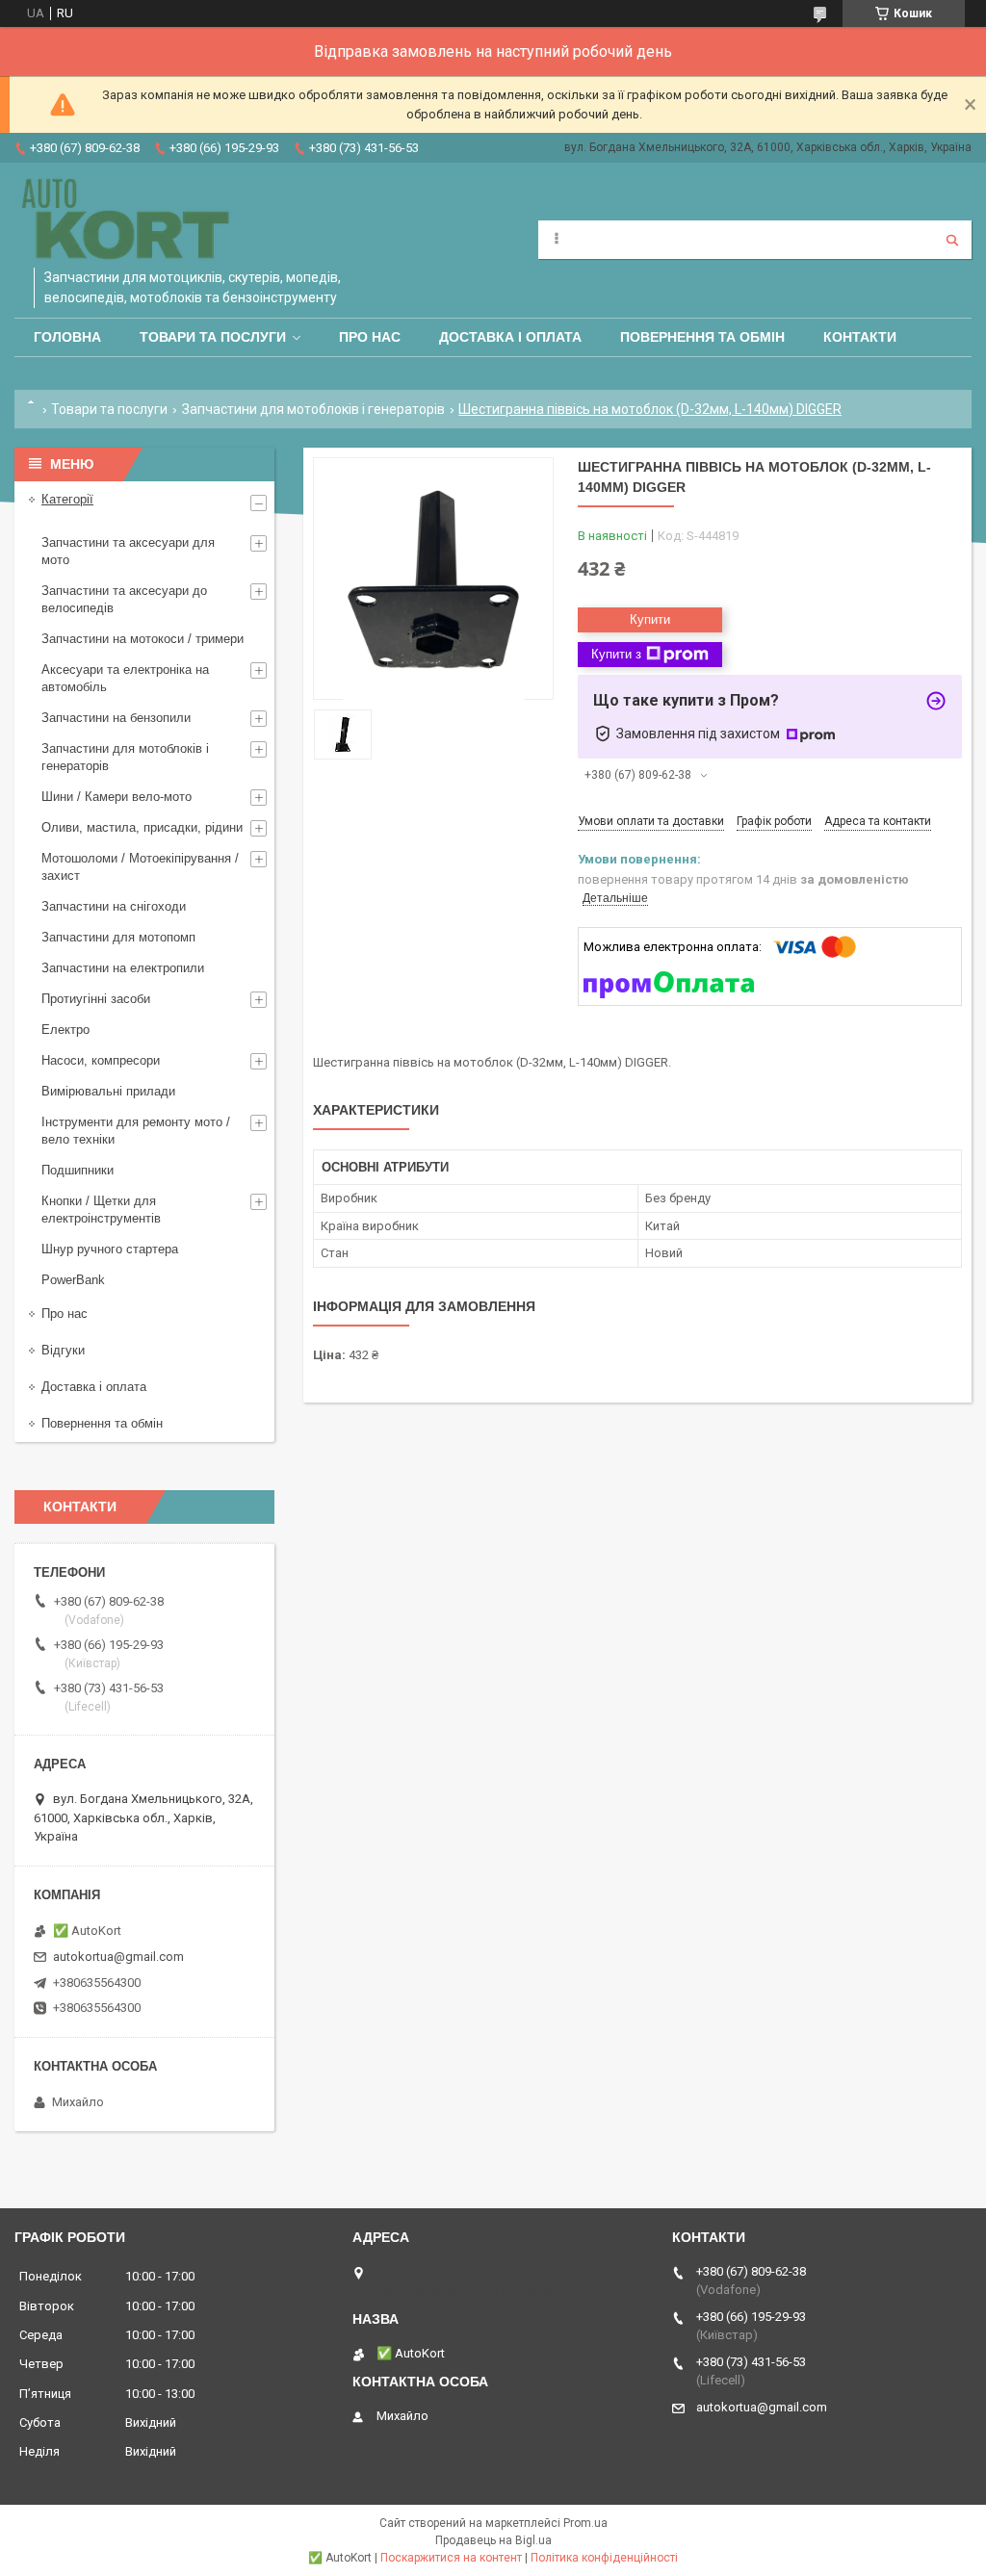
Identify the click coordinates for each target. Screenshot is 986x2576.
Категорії (67, 499)
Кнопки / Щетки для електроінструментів (101, 1210)
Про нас (370, 337)
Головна (67, 337)
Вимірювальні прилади (108, 1091)
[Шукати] (952, 240)
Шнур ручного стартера (110, 1249)
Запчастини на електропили (123, 968)
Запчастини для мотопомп (118, 937)
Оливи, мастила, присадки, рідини (142, 827)
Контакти (860, 337)
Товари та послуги (213, 337)
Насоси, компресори (101, 1060)
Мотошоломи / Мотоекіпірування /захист (140, 867)
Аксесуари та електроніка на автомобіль (125, 678)
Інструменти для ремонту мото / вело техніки (136, 1131)
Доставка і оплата (510, 337)
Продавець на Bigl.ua (493, 2540)
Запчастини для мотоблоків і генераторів (313, 409)
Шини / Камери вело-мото (117, 797)
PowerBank (73, 1280)
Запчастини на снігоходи (114, 906)
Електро (65, 1030)
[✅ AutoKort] (128, 220)
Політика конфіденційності (604, 2558)
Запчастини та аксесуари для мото (128, 551)
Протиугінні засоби (96, 999)
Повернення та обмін (702, 337)
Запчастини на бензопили (116, 718)
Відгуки (63, 1350)
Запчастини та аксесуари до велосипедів (124, 599)
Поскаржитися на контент (451, 2558)
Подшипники (78, 1170)
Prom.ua (585, 2523)
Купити (650, 619)
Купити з (616, 654)
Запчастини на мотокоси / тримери (143, 639)
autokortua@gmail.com (118, 1957)
